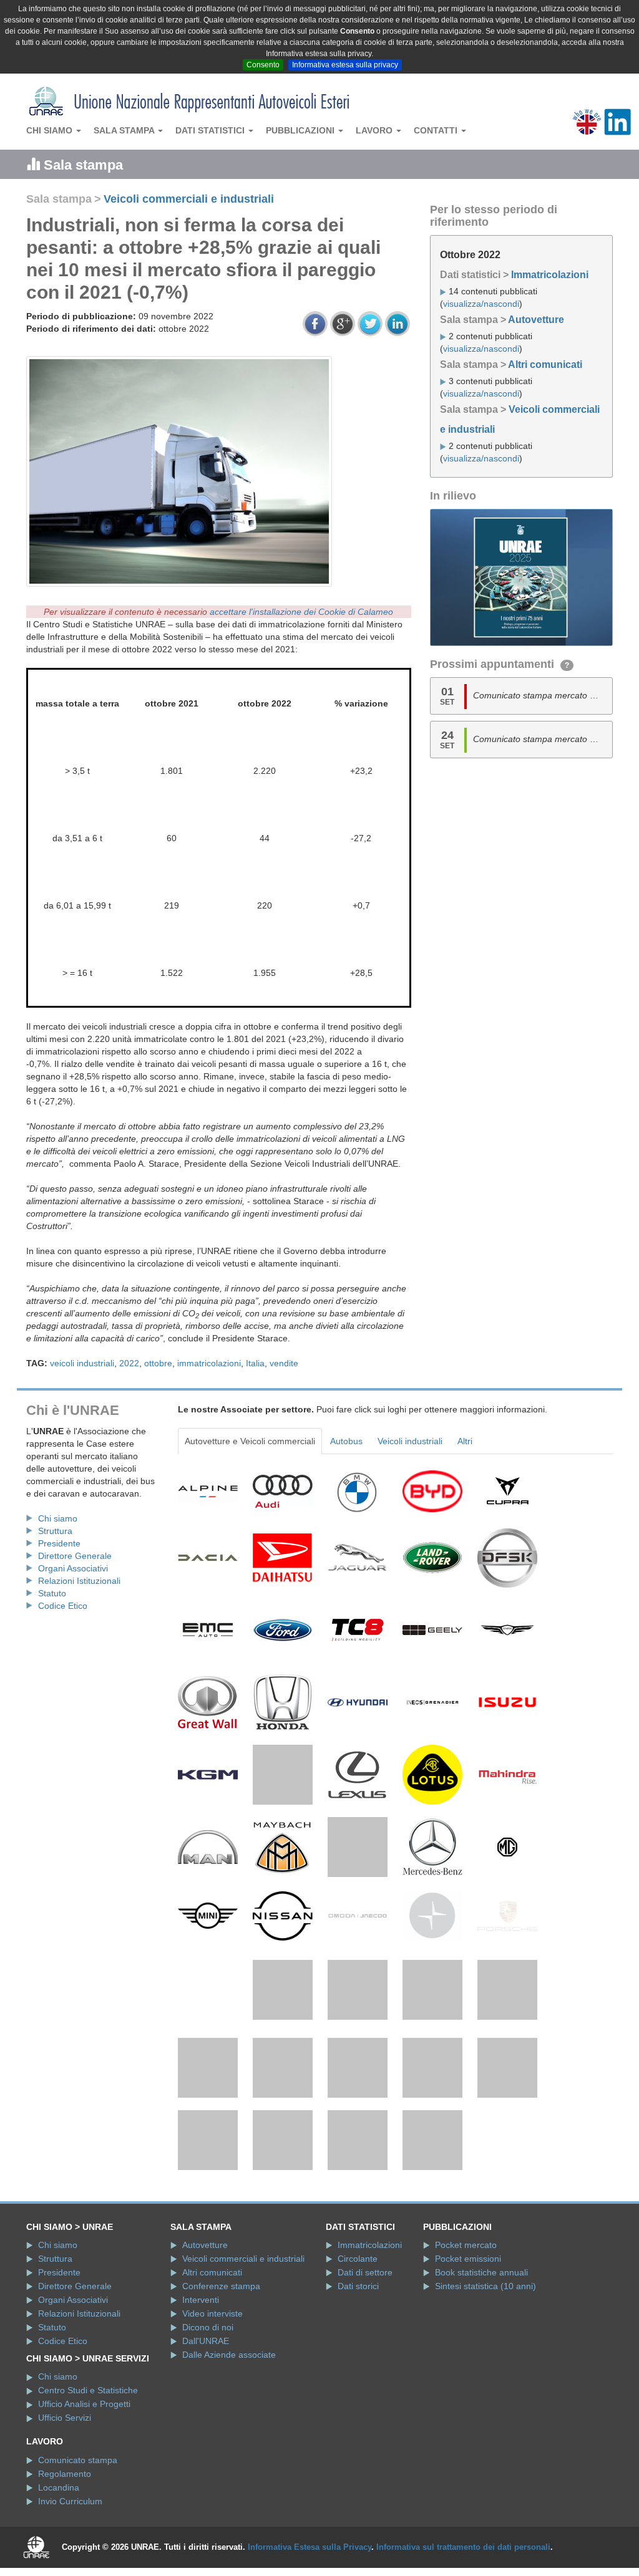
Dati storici (358, 2286)
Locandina (59, 2487)
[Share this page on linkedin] (398, 324)
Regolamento (65, 2474)
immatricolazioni (209, 1363)
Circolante (358, 2259)
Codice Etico (63, 1606)
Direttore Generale (75, 1556)
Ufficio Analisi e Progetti (84, 2404)
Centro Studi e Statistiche (88, 2390)
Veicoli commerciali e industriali (189, 199)
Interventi (201, 2300)
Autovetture (536, 320)
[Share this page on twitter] (370, 324)
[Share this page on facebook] (315, 324)
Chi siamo (51, 130)
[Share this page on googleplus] (343, 324)
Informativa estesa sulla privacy (345, 65)
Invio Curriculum (70, 2501)
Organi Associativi (73, 1568)
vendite (284, 1363)
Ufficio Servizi (65, 2418)
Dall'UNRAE (206, 2341)
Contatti (437, 130)
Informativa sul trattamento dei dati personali (463, 2547)
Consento (263, 65)
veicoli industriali (82, 1363)
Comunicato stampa (78, 2460)
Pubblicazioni (301, 130)
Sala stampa (125, 130)
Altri (465, 1441)
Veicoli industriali (410, 1441)
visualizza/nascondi (481, 304)
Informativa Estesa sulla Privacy (310, 2547)
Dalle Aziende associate (229, 2355)
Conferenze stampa (221, 2286)
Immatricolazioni (550, 275)
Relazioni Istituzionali (79, 1581)
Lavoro (375, 130)
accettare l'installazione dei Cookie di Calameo (301, 612)
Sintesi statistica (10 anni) (485, 2286)
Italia (255, 1363)
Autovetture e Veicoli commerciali (250, 1441)
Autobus (346, 1441)
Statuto (52, 1593)
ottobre (158, 1363)
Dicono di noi (208, 2327)
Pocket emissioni (468, 2259)
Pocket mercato (466, 2245)
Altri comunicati (545, 364)
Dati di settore (365, 2272)
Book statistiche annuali (481, 2272)
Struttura (55, 1531)
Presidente (59, 1543)
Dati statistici (211, 130)
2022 (129, 1363)
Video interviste (212, 2313)
